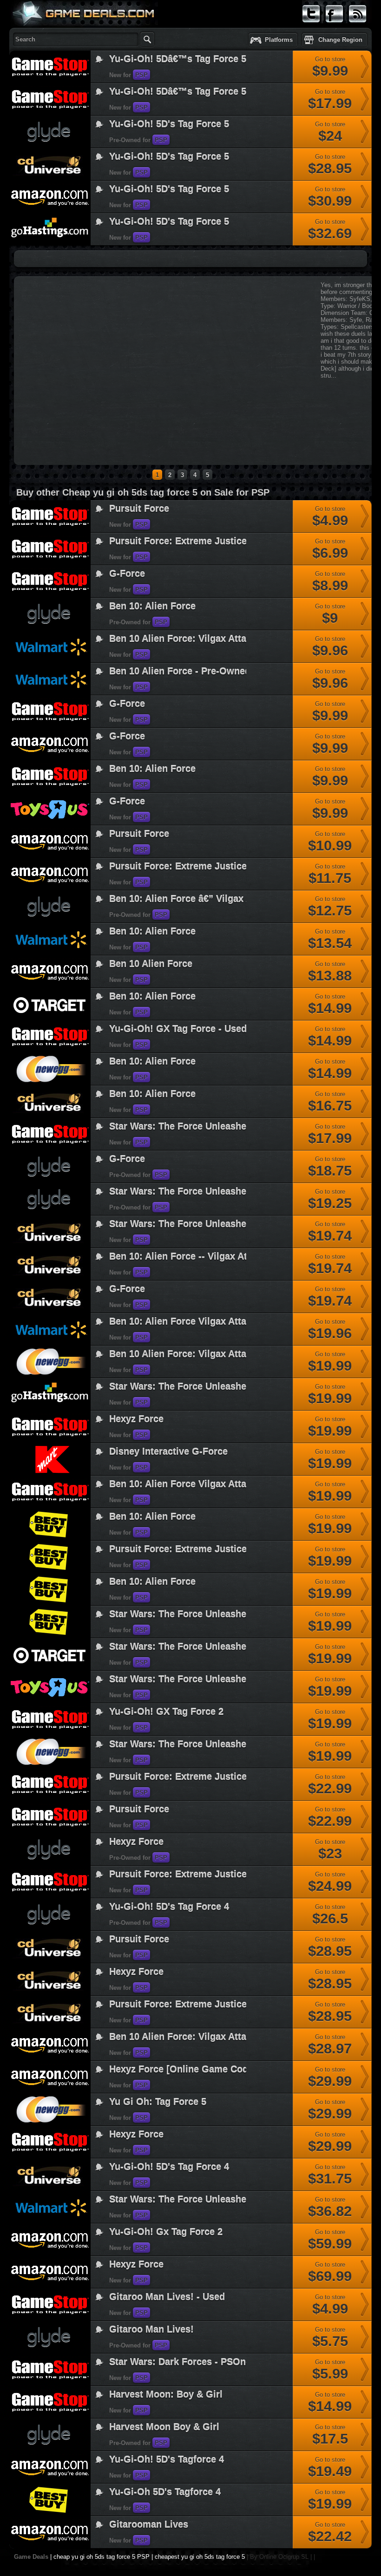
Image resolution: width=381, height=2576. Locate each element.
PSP (141, 75)
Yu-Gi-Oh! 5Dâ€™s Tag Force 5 (178, 59)
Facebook (335, 27)
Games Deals (46, 34)
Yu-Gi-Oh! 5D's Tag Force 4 (169, 1906)
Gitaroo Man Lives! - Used (167, 2297)
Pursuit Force (139, 508)
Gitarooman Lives (149, 2524)
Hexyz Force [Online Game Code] (183, 2069)
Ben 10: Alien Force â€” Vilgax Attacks (194, 899)
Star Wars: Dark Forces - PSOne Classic (198, 2362)
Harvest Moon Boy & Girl (164, 2427)
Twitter (311, 27)
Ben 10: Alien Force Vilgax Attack (183, 1321)
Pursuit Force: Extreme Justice (178, 541)
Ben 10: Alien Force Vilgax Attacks (185, 1484)
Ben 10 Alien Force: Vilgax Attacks (185, 1354)
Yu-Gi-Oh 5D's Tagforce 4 (165, 2492)
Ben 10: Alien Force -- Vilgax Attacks (190, 1256)
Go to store (330, 67)
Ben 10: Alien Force (152, 606)
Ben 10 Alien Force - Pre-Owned (180, 671)
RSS (355, 27)
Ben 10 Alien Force (151, 964)
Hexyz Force (136, 1419)
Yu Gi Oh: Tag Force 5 (158, 2102)
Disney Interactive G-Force (168, 1451)
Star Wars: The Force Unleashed (181, 1126)
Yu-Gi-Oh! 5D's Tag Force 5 (169, 124)
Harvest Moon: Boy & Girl (166, 2394)
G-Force (127, 573)
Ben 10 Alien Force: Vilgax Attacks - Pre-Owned (214, 638)
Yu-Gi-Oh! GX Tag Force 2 (166, 1711)
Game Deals (31, 2557)
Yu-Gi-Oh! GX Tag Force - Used (178, 1029)
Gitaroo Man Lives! (151, 2329)
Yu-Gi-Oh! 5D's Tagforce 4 (167, 2459)
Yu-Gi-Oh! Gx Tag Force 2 (166, 2232)
